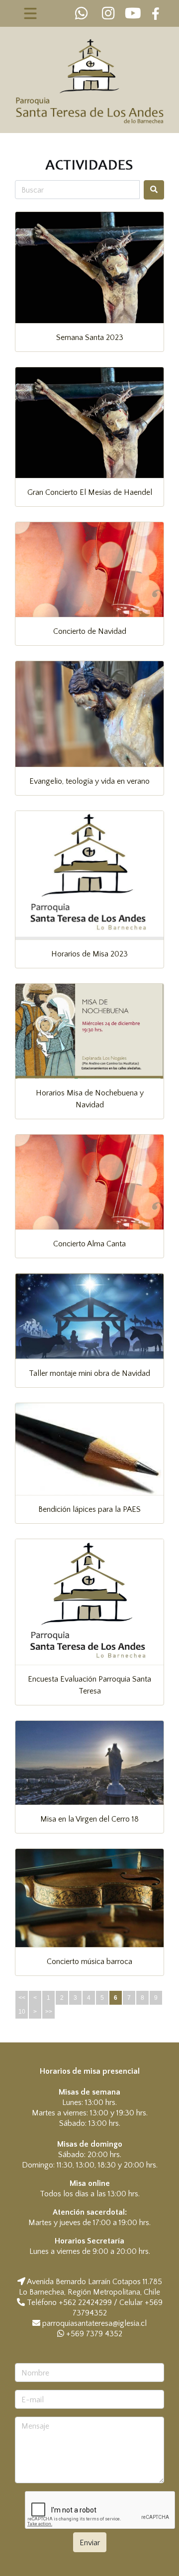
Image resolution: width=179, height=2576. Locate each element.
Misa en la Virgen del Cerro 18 (89, 1819)
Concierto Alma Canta (89, 1244)
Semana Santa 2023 (90, 338)
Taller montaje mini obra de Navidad (89, 1373)
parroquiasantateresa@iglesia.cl (94, 2323)
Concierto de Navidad (90, 631)
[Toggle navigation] (31, 13)
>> (49, 2012)
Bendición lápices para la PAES (89, 1509)
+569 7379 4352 (93, 2334)
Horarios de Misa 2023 (89, 954)
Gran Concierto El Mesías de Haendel (90, 492)
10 (22, 2012)
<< (22, 1998)
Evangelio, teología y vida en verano (89, 781)
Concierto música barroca (89, 1962)
